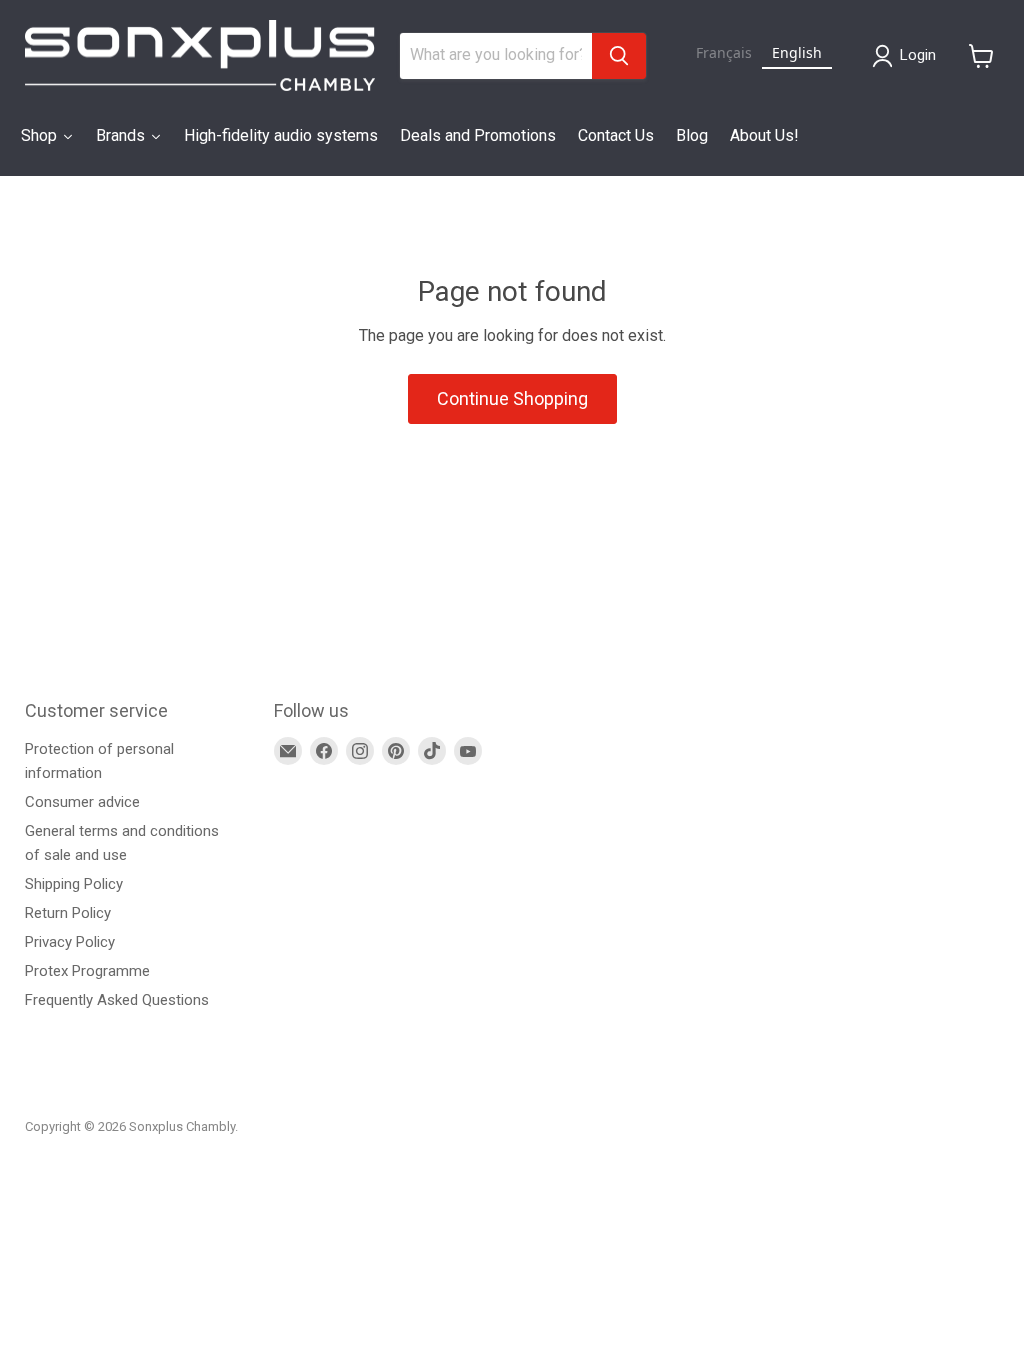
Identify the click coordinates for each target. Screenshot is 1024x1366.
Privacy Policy (70, 942)
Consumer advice (82, 802)
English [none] (797, 52)
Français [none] (724, 52)
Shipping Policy (74, 884)
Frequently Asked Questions (117, 1000)
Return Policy (68, 913)
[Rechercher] (619, 56)
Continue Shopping (512, 398)
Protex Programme (87, 971)
